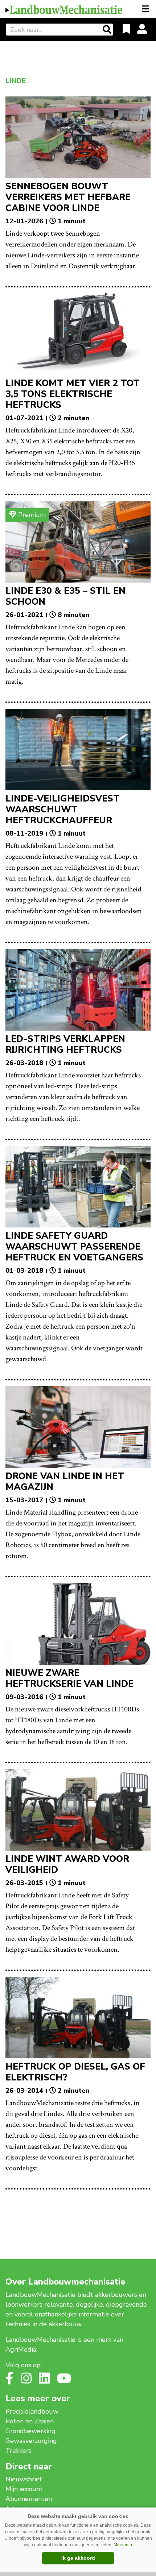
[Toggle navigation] (146, 9)
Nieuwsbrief (24, 2479)
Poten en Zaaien (30, 2421)
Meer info (123, 2545)
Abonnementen (29, 2499)
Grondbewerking (30, 2431)
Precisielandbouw (32, 2411)
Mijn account (24, 2489)
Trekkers (19, 2451)
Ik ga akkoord (78, 2558)
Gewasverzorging (31, 2441)
